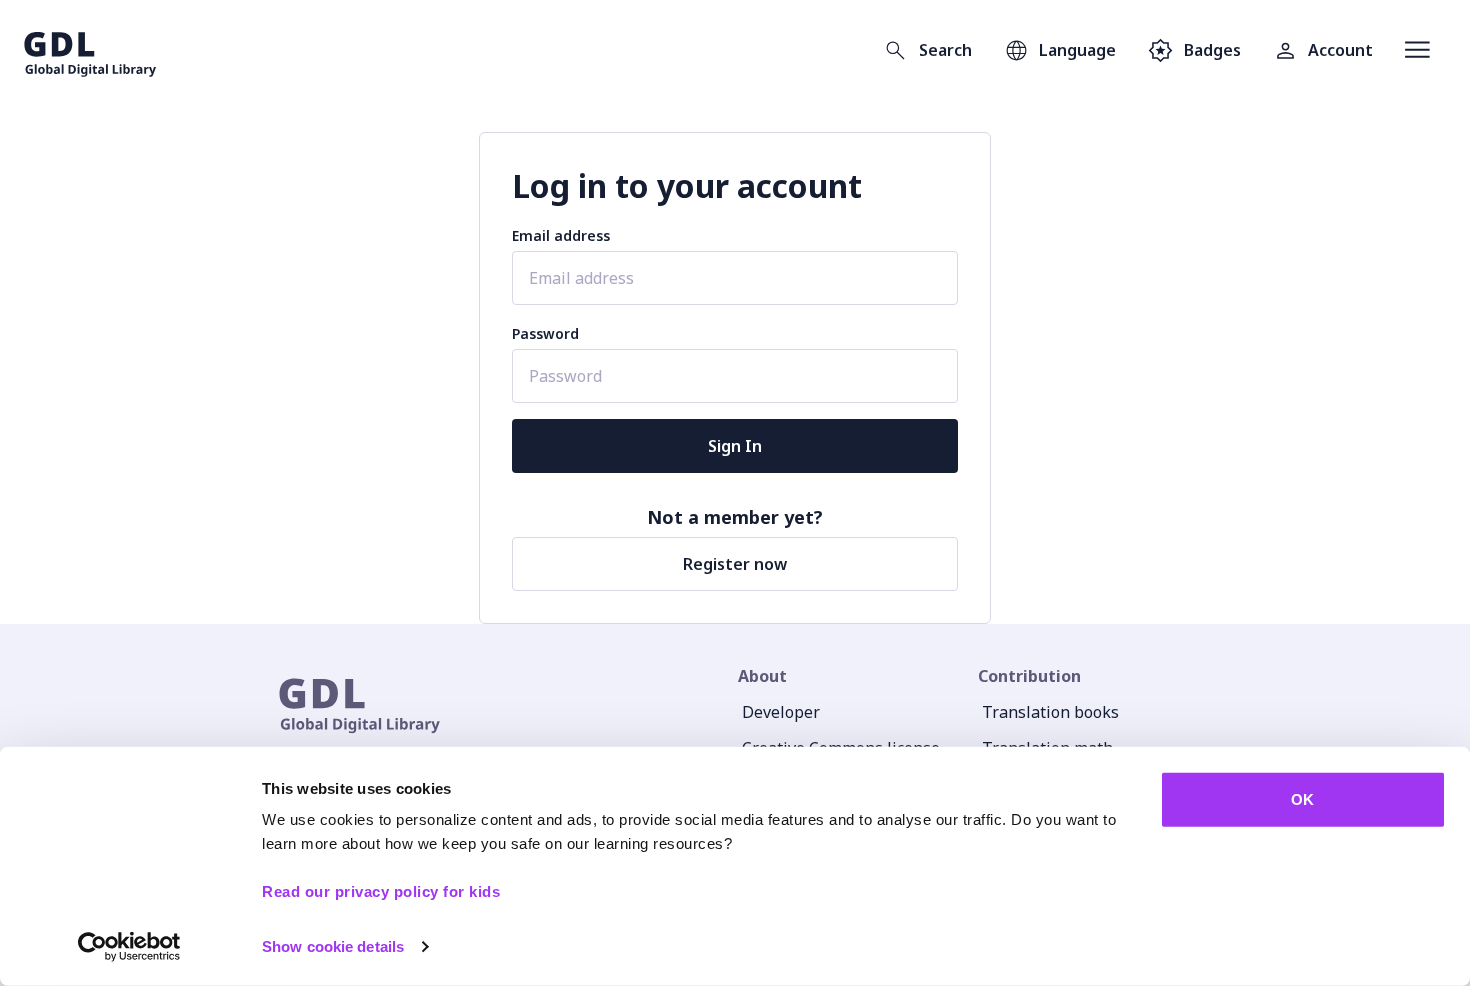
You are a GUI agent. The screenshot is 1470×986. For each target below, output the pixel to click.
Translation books (1050, 712)
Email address (561, 235)
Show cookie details (333, 946)
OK (1302, 799)
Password (545, 333)
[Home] (90, 50)
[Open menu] (1417, 50)
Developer (781, 712)
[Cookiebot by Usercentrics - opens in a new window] (129, 947)
